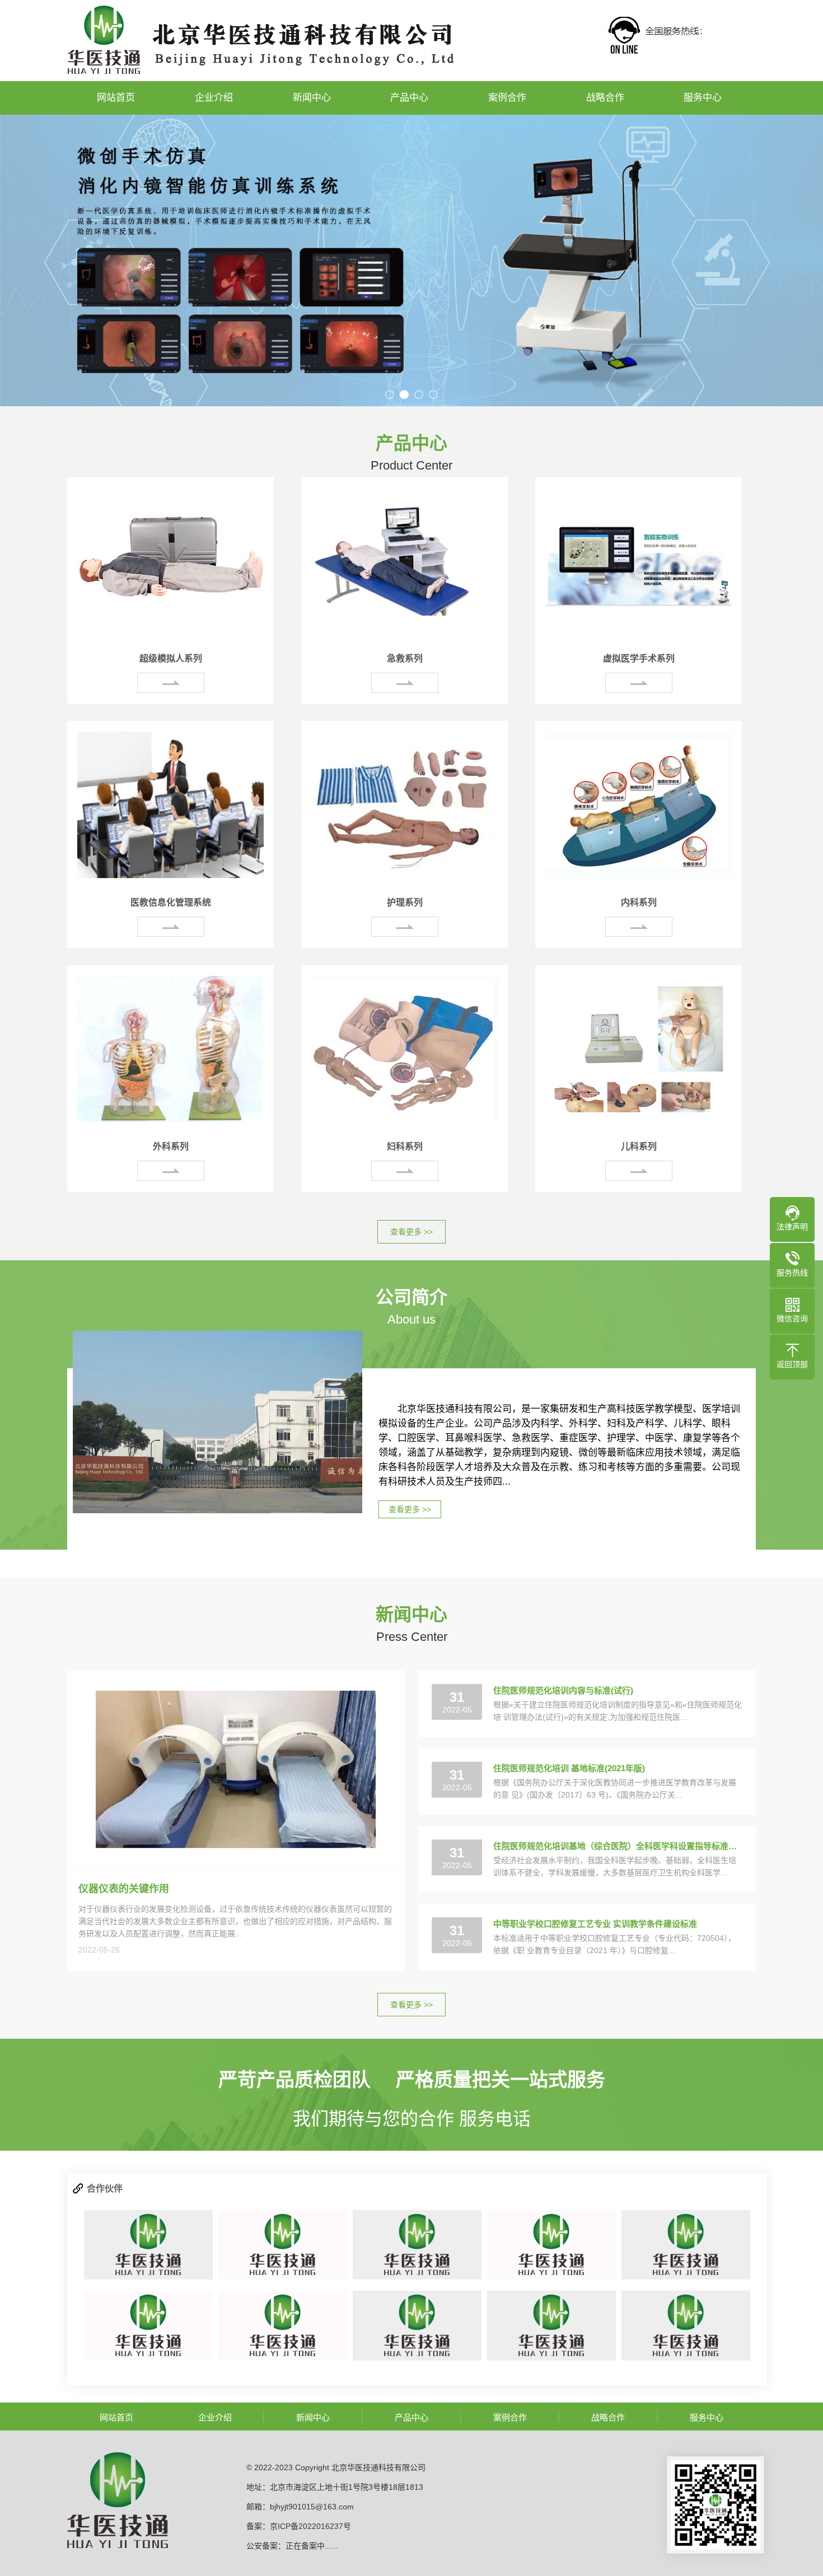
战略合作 (605, 98)
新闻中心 (312, 98)
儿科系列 (639, 1146)
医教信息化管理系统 (171, 902)
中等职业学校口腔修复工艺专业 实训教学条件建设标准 (595, 1924)
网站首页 (116, 98)
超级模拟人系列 (171, 658)
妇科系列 (405, 1146)
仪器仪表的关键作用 (124, 1889)
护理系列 (405, 902)
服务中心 (703, 98)
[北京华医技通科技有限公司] (148, 2245)
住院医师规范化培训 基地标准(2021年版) (569, 1768)
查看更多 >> (411, 1232)
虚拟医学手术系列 (639, 658)
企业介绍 (214, 98)
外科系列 (171, 1146)
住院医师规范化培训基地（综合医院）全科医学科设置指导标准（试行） (618, 1846)
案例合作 (507, 98)
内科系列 (639, 902)
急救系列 (405, 658)
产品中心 (409, 98)
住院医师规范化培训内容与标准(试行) (563, 1690)
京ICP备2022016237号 (310, 2526)
